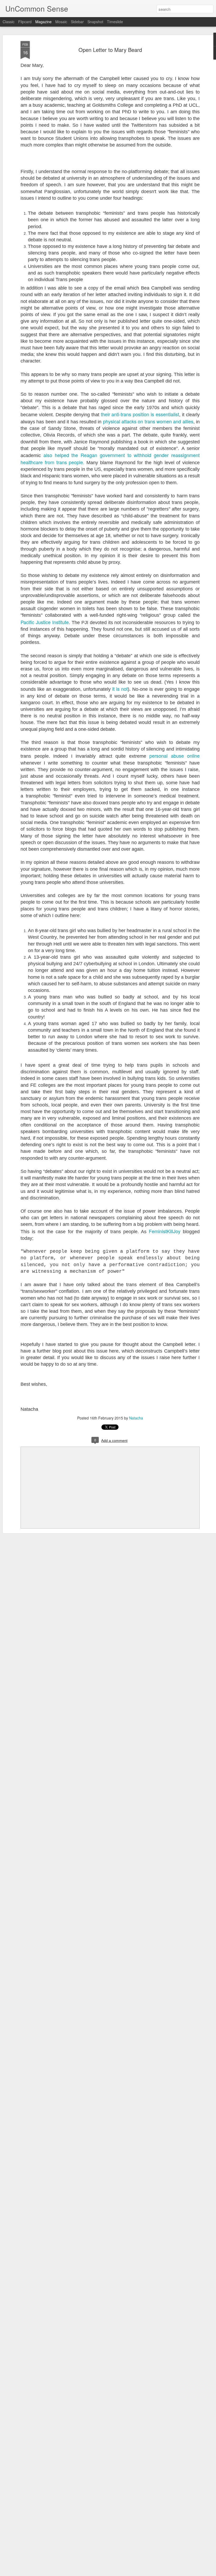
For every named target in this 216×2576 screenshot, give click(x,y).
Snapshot (95, 22)
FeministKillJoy (165, 1231)
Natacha (136, 1418)
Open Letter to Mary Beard (110, 50)
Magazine (43, 22)
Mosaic (61, 22)
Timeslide (115, 22)
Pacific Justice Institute (45, 622)
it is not (120, 689)
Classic (9, 22)
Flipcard (25, 22)
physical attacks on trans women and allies (148, 421)
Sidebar (77, 22)
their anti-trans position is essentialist (140, 414)
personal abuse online (175, 756)
